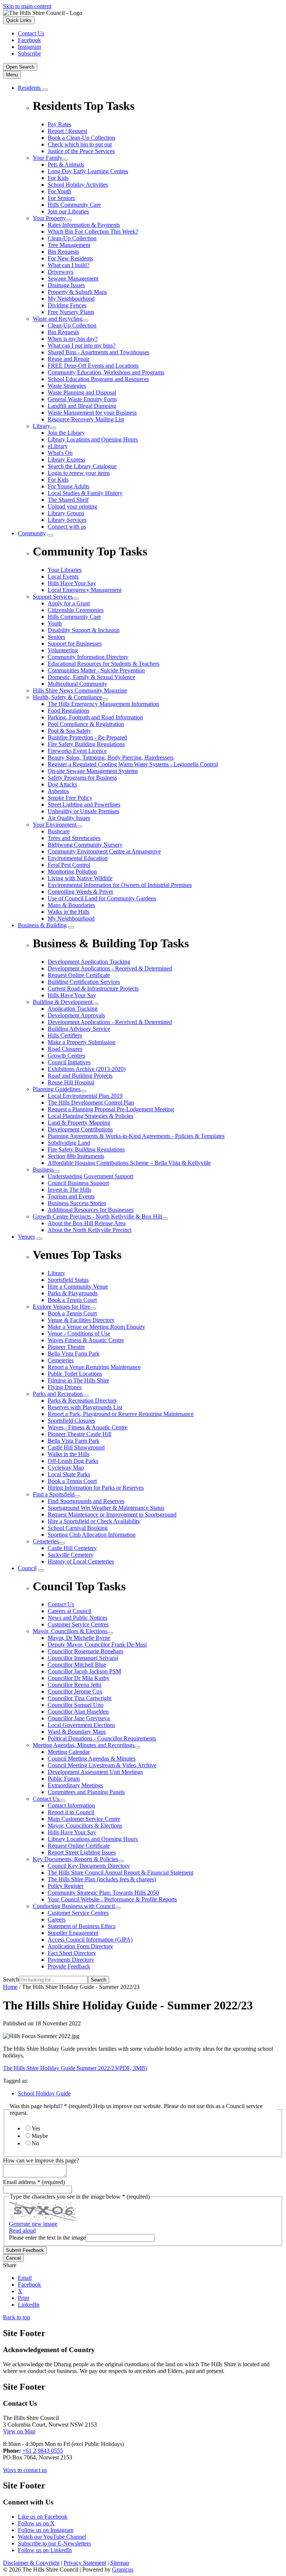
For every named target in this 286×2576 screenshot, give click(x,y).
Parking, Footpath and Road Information (95, 717)
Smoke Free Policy (70, 798)
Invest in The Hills (69, 1190)
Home (10, 1987)
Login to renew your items (79, 473)
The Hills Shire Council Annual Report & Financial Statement (120, 1872)
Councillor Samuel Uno (76, 1705)
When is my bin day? (73, 339)
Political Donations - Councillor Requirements (102, 1738)
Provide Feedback (69, 1966)
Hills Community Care (74, 205)
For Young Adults (69, 486)
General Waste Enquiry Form (82, 399)
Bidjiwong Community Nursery (85, 845)
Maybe (40, 2136)
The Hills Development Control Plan (91, 1102)
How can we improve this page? (41, 2160)
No (35, 2143)
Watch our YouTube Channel (52, 2537)
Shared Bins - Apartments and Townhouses (98, 352)
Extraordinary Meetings (75, 1785)
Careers (57, 1919)
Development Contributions (80, 1129)
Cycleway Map (66, 1468)
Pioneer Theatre (66, 1347)
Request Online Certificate (79, 1846)
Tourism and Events (71, 1196)
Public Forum (64, 1779)
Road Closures (65, 1049)
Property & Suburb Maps (77, 292)
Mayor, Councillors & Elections (70, 1631)
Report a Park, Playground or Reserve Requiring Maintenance (121, 1414)
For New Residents (70, 258)
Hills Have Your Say (72, 1832)
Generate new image (33, 2224)
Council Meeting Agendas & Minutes (92, 1758)
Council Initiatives (69, 1062)
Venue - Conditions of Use (79, 1333)
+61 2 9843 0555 (43, 2451)
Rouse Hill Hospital (71, 1082)
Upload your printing (72, 506)
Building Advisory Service (79, 1029)
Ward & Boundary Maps (77, 1732)
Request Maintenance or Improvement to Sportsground (112, 1514)
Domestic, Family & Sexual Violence (91, 677)
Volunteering (63, 650)
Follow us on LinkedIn (45, 2550)
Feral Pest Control (69, 865)
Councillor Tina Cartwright (80, 1698)
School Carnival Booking (78, 1528)
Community (32, 533)
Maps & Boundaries (71, 905)
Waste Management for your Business (92, 413)
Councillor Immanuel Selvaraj (83, 1658)
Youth (55, 623)
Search (11, 1979)
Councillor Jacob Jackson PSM (84, 1671)
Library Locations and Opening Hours (93, 439)
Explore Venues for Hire (61, 1307)
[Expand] (45, 90)
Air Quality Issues (69, 818)
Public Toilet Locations (75, 1374)
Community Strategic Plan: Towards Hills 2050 (103, 1893)
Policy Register (66, 1886)
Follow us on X (36, 2523)
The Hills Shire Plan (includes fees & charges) (102, 1879)
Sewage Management (73, 278)
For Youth (59, 191)
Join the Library (66, 433)
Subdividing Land (69, 1143)
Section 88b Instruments (76, 1156)
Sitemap (120, 2563)
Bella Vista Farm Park (74, 1354)
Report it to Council (71, 1812)
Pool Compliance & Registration (86, 724)
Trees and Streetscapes (74, 838)
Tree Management (69, 245)
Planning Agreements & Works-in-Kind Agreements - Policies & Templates (136, 1136)
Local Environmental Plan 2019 (85, 1096)
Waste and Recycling (58, 319)
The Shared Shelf (68, 500)
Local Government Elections (81, 1725)
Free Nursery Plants (71, 312)
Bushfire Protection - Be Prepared (87, 737)
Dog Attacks (62, 784)
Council (27, 1568)
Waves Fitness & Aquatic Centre (86, 1340)
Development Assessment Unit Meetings (95, 1772)
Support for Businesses (75, 644)
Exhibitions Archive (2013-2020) (87, 1069)
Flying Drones (65, 1387)
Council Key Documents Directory (89, 1866)
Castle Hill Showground (76, 1447)
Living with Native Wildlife (80, 878)
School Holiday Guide (44, 2093)
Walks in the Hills (69, 912)
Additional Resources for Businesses (91, 1210)
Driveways (61, 272)
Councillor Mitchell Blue (77, 1665)
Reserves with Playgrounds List (85, 1407)
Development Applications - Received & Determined (110, 1022)
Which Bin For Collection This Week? (93, 232)
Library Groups (66, 513)
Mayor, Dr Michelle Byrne (79, 1638)
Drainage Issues (66, 285)
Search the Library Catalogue (82, 466)
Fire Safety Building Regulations (86, 744)
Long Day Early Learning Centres (88, 171)
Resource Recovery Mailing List (86, 419)
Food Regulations (69, 711)
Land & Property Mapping (79, 1123)
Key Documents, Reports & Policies (75, 1859)
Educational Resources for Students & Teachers (104, 664)
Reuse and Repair (69, 359)
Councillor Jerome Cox (75, 1691)
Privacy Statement (85, 2563)
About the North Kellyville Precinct (90, 1230)
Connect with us (67, 527)
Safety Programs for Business (82, 778)
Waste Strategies (67, 386)
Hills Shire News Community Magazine (80, 690)
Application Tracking (73, 1009)
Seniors (56, 637)
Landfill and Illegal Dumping (82, 406)
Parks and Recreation (58, 1394)
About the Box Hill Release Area (87, 1223)
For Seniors (61, 198)
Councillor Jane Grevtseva (79, 1718)
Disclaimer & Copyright (31, 2563)
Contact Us (46, 1799)
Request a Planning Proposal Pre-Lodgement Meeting (111, 1109)
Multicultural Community (77, 684)
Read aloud (22, 2230)
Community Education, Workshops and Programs (106, 372)
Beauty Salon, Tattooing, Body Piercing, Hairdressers (111, 758)
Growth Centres (66, 1056)
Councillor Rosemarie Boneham (85, 1651)
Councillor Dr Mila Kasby (79, 1678)
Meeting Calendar (69, 1752)
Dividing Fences (67, 305)
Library (42, 426)
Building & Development (63, 1002)
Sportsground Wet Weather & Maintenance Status (106, 1508)
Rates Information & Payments (84, 225)
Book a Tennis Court (72, 1313)
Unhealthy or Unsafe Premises (83, 811)
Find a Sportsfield (54, 1494)
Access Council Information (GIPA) (90, 1940)
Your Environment (55, 825)
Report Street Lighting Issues (82, 1852)
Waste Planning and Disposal (82, 392)
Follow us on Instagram (46, 2530)
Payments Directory (71, 1960)
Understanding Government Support (90, 1176)
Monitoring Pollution (72, 872)
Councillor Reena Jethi (74, 1685)
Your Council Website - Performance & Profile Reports (112, 1899)
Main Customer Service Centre (84, 1819)
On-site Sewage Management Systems (93, 771)
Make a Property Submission (82, 1042)
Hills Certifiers (65, 1035)
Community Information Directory (88, 657)
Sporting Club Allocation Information (92, 1535)
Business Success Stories (77, 1203)
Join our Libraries (68, 211)
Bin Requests (63, 252)
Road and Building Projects (80, 1076)
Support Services (53, 597)
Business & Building (42, 925)
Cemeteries (61, 1360)
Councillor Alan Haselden (78, 1712)
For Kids (58, 178)
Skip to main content (27, 6)
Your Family (47, 158)
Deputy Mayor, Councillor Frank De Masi (97, 1645)
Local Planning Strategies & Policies (90, 1116)
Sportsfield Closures (71, 1421)
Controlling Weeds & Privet (80, 892)
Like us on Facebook (43, 2517)
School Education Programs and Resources (98, 379)
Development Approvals (76, 1015)
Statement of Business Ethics (82, 1926)
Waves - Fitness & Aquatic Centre (88, 1427)
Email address (34, 2182)
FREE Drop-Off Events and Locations (93, 366)
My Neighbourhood (71, 299)
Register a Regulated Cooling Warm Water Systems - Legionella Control (133, 764)
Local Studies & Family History (85, 493)
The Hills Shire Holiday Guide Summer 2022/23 (75, 2068)
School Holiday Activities (78, 185)
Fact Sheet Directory (72, 1953)
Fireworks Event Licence (77, 751)
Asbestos (58, 791)
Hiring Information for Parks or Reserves (96, 1488)
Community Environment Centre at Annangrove (104, 851)
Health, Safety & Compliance (67, 697)
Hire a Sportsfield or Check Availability (94, 1521)
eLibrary (58, 446)
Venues (26, 1237)
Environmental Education (78, 858)
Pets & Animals (66, 164)
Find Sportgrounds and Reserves (86, 1501)
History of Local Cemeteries (81, 1561)
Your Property (49, 218)
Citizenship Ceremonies (76, 610)
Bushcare (59, 831)
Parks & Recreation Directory (82, 1401)
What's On (60, 453)
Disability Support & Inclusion (84, 630)
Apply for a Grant (69, 603)
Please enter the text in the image (47, 2238)
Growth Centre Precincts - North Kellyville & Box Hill (97, 1216)
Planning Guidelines (57, 1089)
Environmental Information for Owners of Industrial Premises (120, 885)
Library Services (67, 520)
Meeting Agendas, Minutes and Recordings (84, 1745)
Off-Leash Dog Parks (73, 1461)
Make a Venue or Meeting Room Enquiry (96, 1327)
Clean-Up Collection (72, 238)
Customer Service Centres (78, 1913)
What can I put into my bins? (82, 346)
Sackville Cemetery (71, 1555)
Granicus (123, 2569)
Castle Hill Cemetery (72, 1548)
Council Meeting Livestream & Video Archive (102, 1765)
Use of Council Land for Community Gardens (102, 898)
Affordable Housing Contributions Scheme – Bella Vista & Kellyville (129, 1163)
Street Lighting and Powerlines (84, 804)
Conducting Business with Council (74, 1906)
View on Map (19, 2431)
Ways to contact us (25, 2470)
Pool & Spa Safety (69, 731)
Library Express (66, 460)
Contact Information (71, 1805)
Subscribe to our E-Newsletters (54, 2543)
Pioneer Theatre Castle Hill (80, 1434)
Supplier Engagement (73, 1933)
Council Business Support (78, 1183)
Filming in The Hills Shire (78, 1380)
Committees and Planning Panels (86, 1792)
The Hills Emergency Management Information (103, 704)
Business (43, 1170)
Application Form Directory (80, 1946)
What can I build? (69, 265)
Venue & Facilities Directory (81, 1320)
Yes (36, 2128)
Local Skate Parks (69, 1474)
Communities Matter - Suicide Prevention (96, 670)
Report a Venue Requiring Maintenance (94, 1367)
